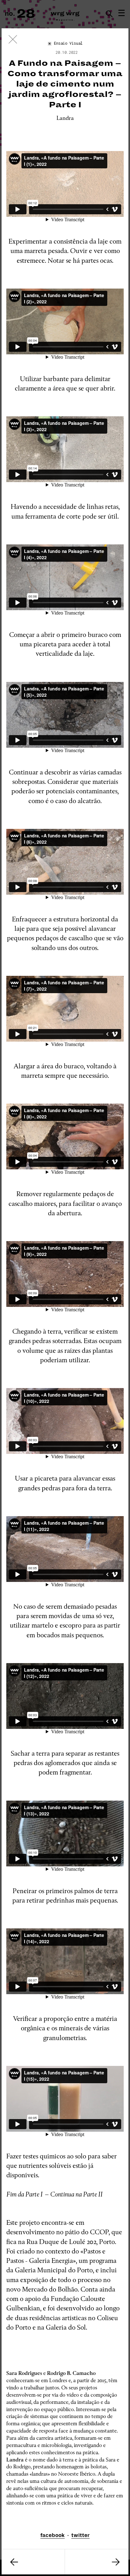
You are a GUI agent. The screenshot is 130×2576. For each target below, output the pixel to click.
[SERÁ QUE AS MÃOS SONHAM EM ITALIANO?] (97, 2562)
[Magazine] (13, 41)
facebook (53, 2535)
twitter (80, 2535)
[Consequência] (33, 2562)
